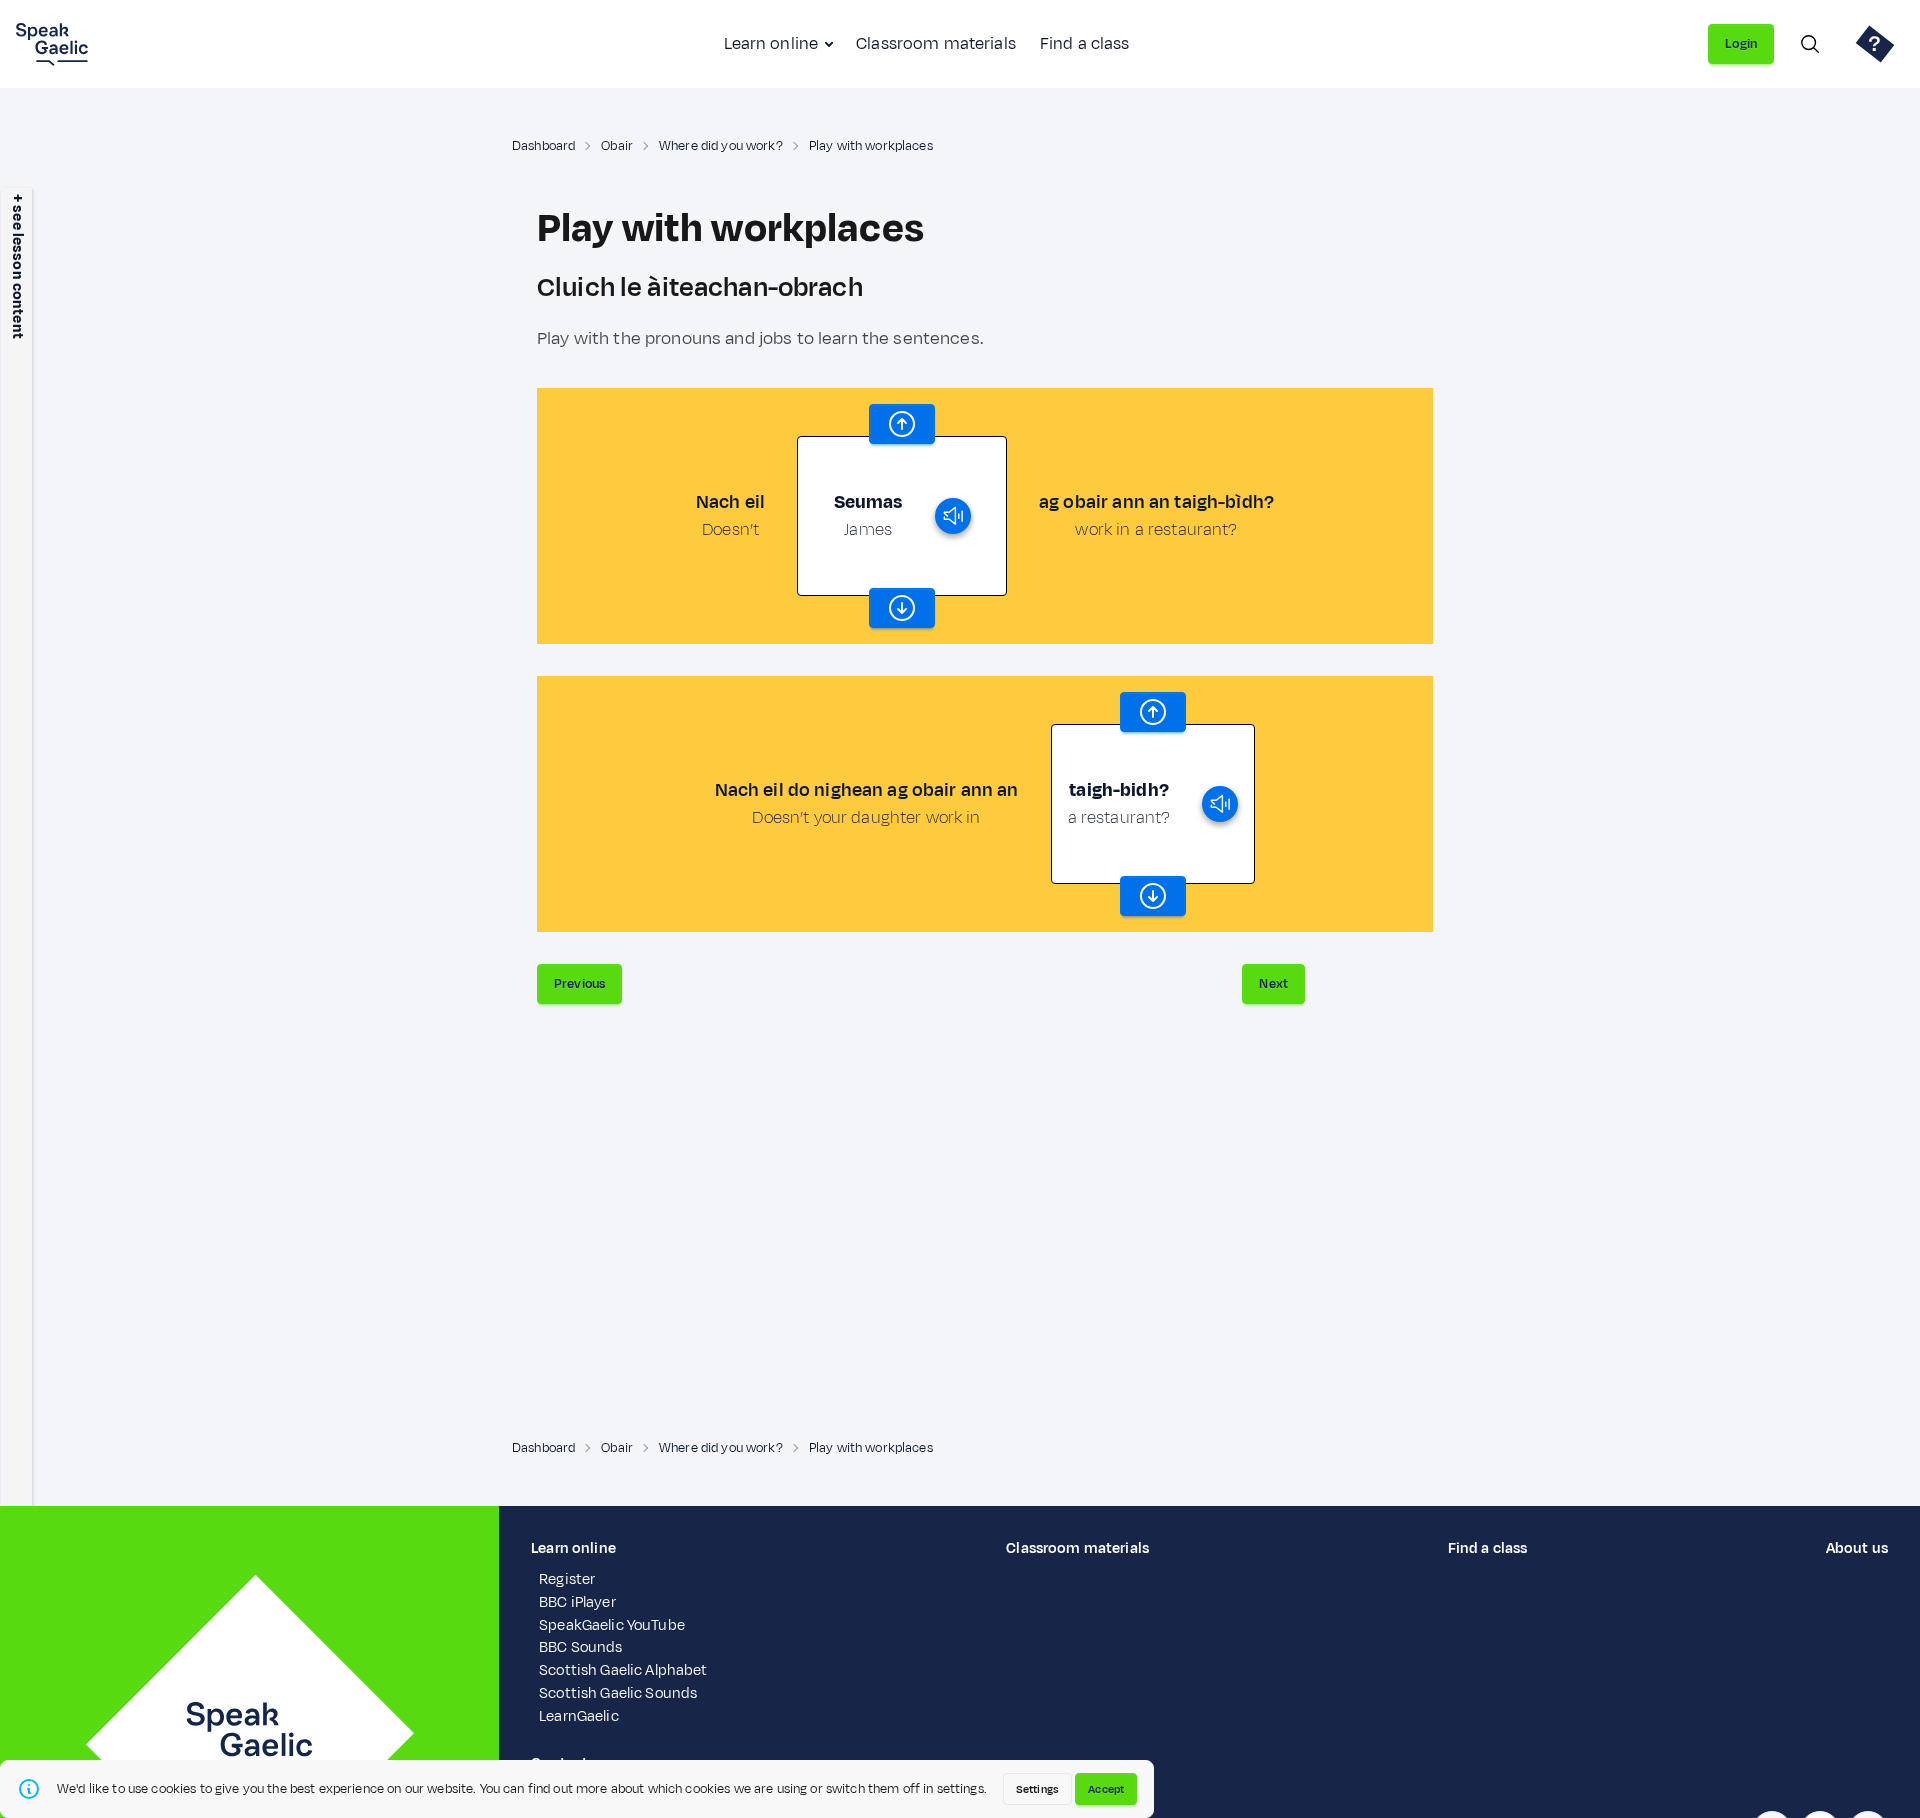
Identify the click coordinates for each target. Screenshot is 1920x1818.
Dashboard (543, 146)
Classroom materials (936, 44)
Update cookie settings (611, 1786)
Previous (579, 984)
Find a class (1085, 44)
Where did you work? (721, 146)
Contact (559, 1763)
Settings (1037, 1789)
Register (567, 1579)
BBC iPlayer (577, 1602)
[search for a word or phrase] (1810, 44)
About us (1857, 1548)
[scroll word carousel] (902, 424)
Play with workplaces (871, 146)
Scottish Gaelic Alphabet (623, 1670)
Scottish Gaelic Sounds (618, 1693)
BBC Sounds (580, 1647)
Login (1741, 44)
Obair (617, 146)
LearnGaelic (579, 1716)
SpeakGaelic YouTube (612, 1625)
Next (1273, 984)
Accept (1106, 1789)
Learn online (771, 44)
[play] (953, 516)
